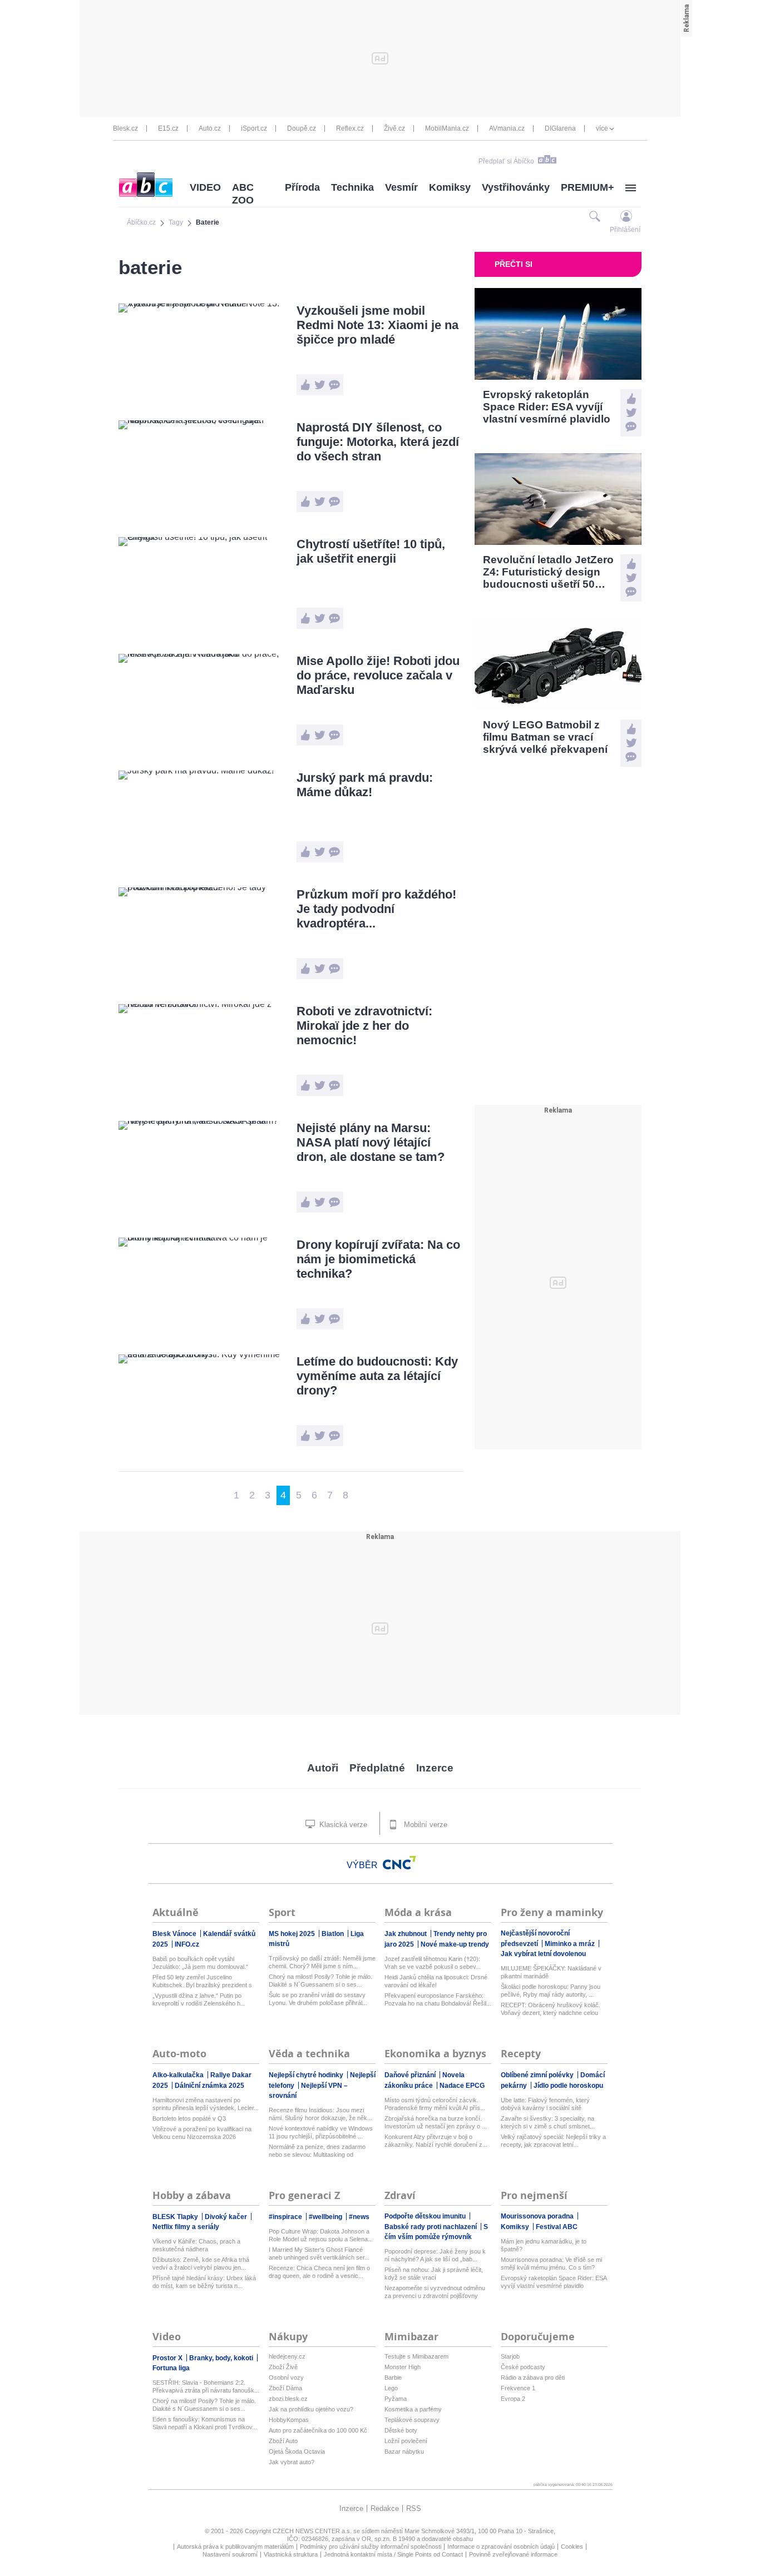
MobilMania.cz (447, 128)
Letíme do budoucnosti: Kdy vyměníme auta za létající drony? (377, 1376)
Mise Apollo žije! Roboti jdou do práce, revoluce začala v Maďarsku (378, 675)
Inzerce (435, 1768)
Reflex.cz (350, 128)
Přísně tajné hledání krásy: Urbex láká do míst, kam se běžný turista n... (204, 2282)
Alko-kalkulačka (179, 2075)
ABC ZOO (243, 194)
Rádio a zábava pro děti (533, 2378)
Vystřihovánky (516, 187)
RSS (414, 2508)
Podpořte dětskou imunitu (426, 2216)
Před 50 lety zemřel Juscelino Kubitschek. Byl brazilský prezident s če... (202, 1981)
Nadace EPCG (462, 2086)
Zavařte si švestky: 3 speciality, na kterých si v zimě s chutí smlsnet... (548, 2122)
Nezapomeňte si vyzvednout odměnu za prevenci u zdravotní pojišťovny (435, 2292)
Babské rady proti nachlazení (431, 2227)
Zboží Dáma (285, 2388)
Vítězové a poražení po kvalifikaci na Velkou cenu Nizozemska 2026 (202, 2133)
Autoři (323, 1768)
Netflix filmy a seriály (186, 2227)
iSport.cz (254, 128)
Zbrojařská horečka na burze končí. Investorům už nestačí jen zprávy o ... (436, 2122)
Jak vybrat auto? (292, 2462)
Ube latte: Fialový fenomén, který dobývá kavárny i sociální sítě (545, 2104)
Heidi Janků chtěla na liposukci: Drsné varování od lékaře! (436, 1981)
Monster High (403, 2367)
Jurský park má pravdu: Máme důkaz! (365, 785)
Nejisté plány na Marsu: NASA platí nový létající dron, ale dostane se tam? (371, 1142)
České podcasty (523, 2367)
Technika (352, 187)
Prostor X (168, 2358)
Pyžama (396, 2399)
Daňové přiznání (411, 2075)
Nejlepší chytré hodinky (307, 2075)
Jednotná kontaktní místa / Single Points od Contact (393, 2554)
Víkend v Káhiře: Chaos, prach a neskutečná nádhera (196, 2245)
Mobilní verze (425, 1825)
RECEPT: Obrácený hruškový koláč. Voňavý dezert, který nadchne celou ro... (551, 2009)
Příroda (302, 187)
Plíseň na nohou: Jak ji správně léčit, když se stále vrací (434, 2274)
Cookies (572, 2547)
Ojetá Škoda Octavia (297, 2451)
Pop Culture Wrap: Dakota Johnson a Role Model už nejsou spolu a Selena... (321, 2235)
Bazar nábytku (404, 2451)
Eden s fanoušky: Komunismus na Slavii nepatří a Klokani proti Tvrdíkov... (205, 2423)
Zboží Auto (283, 2441)
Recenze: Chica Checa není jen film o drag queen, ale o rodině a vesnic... (319, 2272)
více (602, 128)
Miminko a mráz (571, 1944)
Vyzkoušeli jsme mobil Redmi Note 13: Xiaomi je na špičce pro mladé (377, 325)
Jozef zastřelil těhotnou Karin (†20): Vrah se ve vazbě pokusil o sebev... (433, 1963)
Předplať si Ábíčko (506, 161)
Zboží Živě (283, 2367)
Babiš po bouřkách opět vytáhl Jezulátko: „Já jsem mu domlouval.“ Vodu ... (200, 1963)
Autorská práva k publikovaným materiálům (235, 2547)
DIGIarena (560, 128)
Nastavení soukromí (230, 2554)
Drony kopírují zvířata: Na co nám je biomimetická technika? (378, 1259)
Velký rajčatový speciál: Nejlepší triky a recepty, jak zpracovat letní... (553, 2141)
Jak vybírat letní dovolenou (543, 1954)
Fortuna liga (171, 2368)
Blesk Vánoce (175, 1934)
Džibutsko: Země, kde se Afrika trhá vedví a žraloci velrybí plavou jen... (201, 2264)
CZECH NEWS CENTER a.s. (313, 2531)
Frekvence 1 (518, 2388)
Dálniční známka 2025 (209, 2086)
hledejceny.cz (287, 2356)
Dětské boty (401, 2430)
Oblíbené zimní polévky (538, 2075)
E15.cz (168, 128)
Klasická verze (342, 1825)
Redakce (385, 2508)
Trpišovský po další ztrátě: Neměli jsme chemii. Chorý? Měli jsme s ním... (322, 1962)
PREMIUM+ (588, 187)
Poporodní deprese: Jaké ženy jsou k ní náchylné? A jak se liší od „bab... (435, 2255)
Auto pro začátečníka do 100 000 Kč (318, 2430)
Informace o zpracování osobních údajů (501, 2547)
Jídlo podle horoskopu (568, 2086)
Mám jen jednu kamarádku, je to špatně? (544, 2245)
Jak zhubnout (406, 1934)
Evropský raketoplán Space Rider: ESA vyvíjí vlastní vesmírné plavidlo (554, 2282)
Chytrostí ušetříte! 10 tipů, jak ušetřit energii (371, 551)
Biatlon (334, 1934)
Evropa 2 (513, 2399)
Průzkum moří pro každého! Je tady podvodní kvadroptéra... (376, 909)
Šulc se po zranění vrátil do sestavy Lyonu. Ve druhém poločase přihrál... (318, 1999)
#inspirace (286, 2217)
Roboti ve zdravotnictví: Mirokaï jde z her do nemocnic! (364, 1026)
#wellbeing (326, 2217)
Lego (391, 2388)
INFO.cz (187, 1944)
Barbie (393, 2378)
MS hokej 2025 (293, 1934)
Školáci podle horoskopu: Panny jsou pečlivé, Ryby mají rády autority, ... (551, 1991)
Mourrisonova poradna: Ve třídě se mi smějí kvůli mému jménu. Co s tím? (551, 2264)
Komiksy (450, 187)
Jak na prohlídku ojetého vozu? (311, 2409)
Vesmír (401, 187)
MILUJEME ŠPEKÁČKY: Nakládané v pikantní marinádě (551, 1972)
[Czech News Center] (399, 1863)
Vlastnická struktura (291, 2554)
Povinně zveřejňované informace (513, 2554)
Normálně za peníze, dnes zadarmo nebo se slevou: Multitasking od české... (317, 2151)
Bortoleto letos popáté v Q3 (189, 2118)
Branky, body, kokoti (222, 2358)
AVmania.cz (507, 128)
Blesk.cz (125, 128)
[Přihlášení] (626, 216)
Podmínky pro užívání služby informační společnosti (371, 2547)
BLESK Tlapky (176, 2217)
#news (359, 2217)
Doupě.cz (302, 128)
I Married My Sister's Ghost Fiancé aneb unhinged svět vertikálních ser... (319, 2254)
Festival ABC (557, 2227)
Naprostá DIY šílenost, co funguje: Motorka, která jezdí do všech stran (378, 442)
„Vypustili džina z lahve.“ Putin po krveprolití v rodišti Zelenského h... (199, 1999)
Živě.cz (394, 128)
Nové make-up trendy (455, 1944)
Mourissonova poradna (538, 2216)
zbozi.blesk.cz (288, 2399)
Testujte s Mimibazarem (416, 2356)
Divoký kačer (227, 2217)
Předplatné (377, 1768)
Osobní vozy (286, 2378)
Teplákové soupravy (412, 2420)
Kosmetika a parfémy (413, 2409)
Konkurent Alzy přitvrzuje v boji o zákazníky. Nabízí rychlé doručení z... (436, 2141)
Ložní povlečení (406, 2441)
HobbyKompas (289, 2420)
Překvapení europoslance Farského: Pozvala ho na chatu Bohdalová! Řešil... (438, 1999)
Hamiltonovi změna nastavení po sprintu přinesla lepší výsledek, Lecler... (206, 2104)
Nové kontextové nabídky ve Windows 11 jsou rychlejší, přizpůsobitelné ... (321, 2132)
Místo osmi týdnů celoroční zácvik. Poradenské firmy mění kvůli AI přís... (435, 2104)
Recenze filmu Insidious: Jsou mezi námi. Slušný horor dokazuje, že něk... (320, 2114)
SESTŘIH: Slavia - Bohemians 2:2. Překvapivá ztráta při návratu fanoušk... (206, 2386)
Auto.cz (210, 128)
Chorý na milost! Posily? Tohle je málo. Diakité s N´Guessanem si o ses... (320, 1981)
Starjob (510, 2356)
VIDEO (205, 187)
